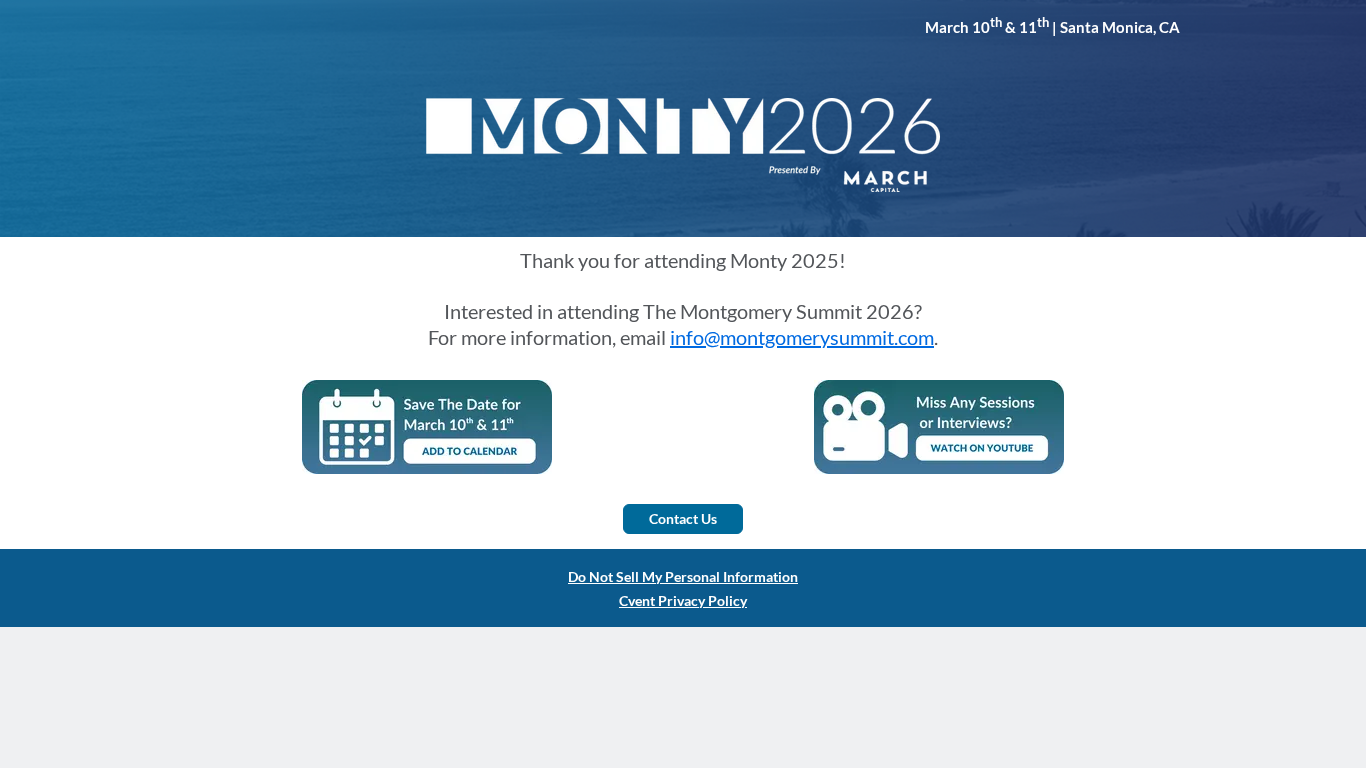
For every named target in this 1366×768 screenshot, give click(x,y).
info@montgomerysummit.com (802, 337)
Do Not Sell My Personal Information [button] (683, 576)
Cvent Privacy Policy (683, 600)
